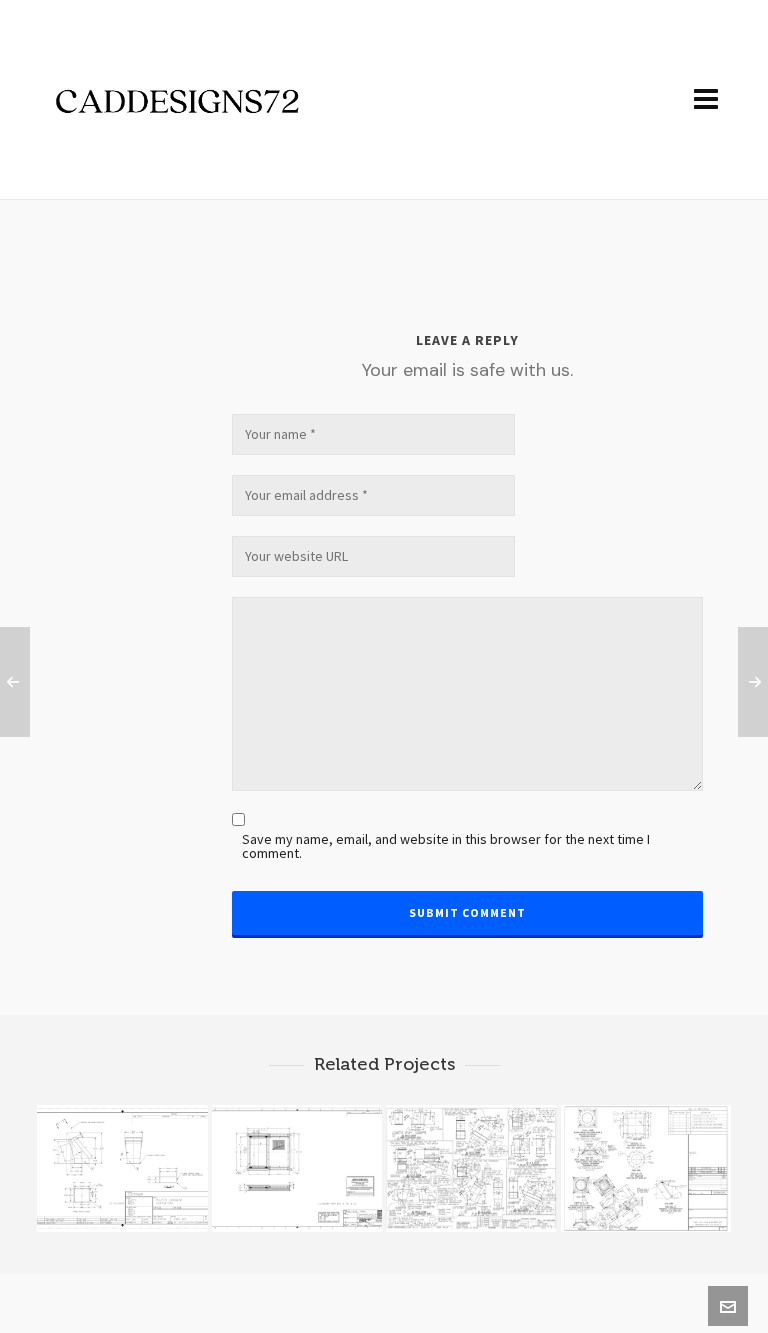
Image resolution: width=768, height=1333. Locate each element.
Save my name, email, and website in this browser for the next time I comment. (446, 847)
